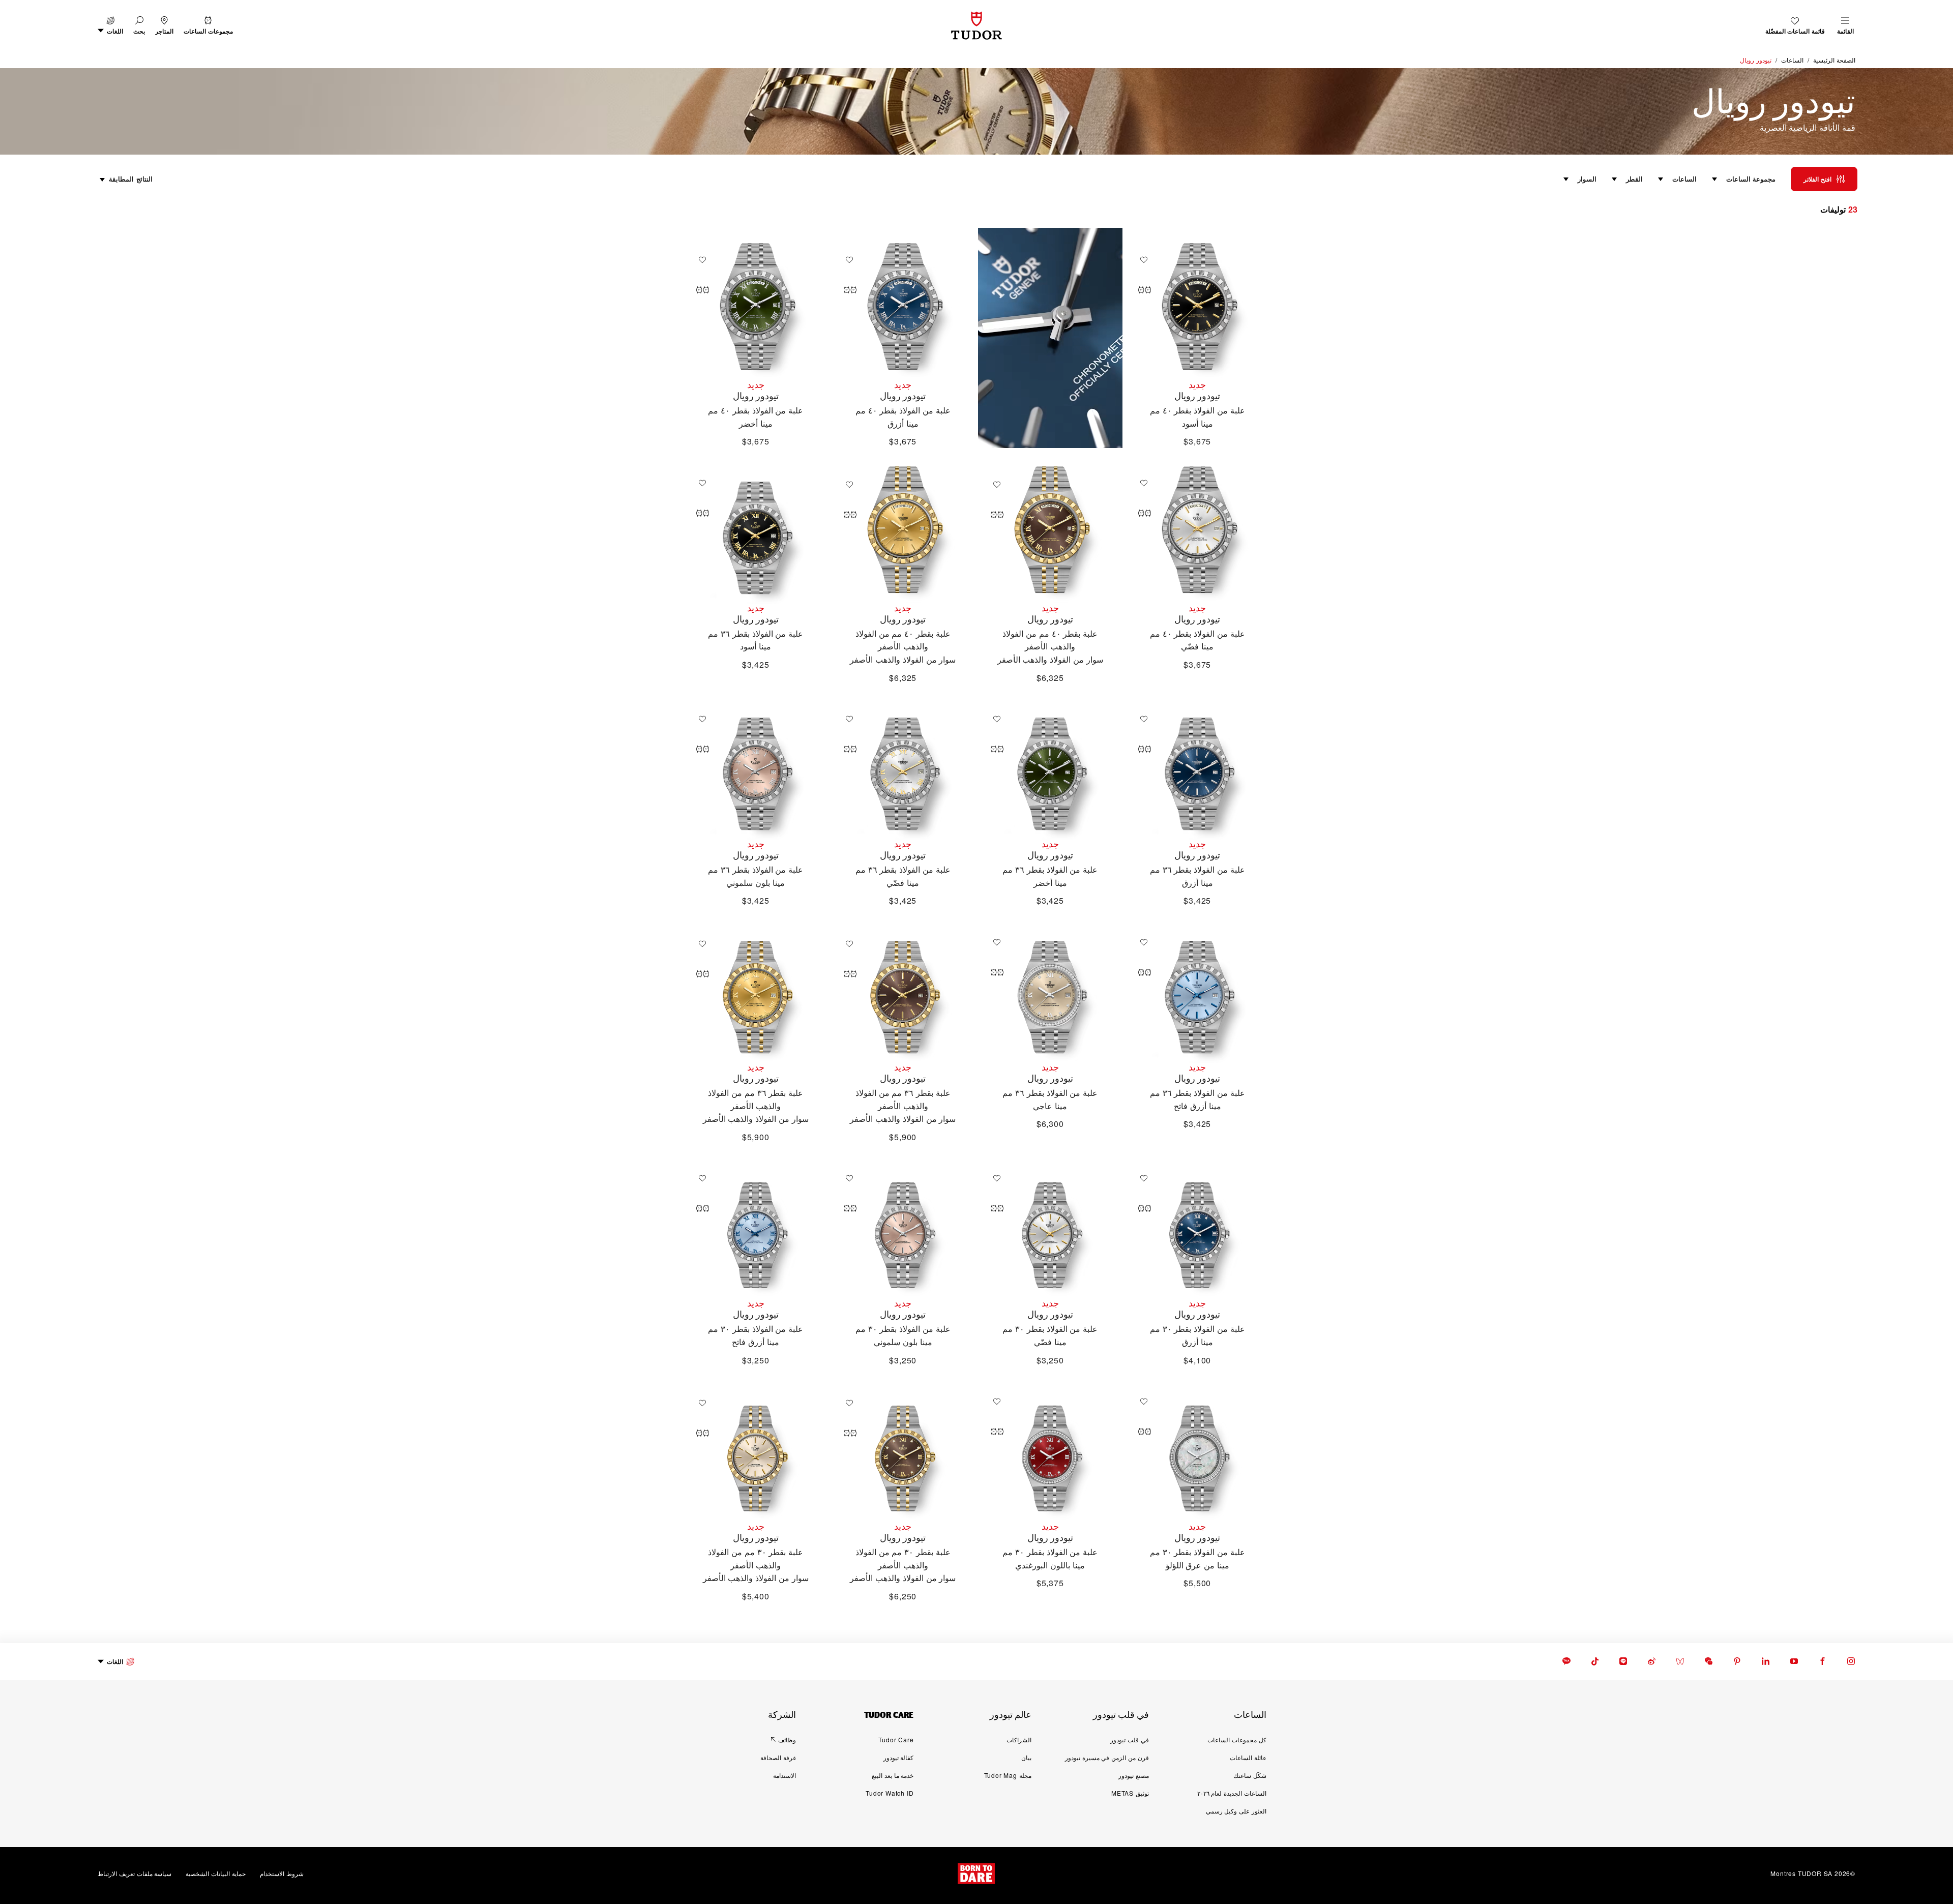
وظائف (787, 1739)
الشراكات (1019, 1739)
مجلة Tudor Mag (1008, 1775)
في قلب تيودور (1130, 1739)
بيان (1026, 1757)
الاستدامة (785, 1775)
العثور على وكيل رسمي (1236, 1811)
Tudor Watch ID (890, 1793)
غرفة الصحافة (778, 1757)
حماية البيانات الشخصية (216, 1873)
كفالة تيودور (899, 1757)
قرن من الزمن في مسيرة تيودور (1107, 1757)
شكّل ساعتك (1250, 1775)
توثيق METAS (1130, 1793)
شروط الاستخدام (282, 1873)
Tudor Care (896, 1739)
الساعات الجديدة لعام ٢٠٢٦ (1232, 1793)
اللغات (115, 1661)
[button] (139, 26)
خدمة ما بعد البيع (893, 1775)
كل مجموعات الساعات (1237, 1739)
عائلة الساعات (1248, 1757)
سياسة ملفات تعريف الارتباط (135, 1873)
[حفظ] (1141, 260)
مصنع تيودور (1134, 1775)
